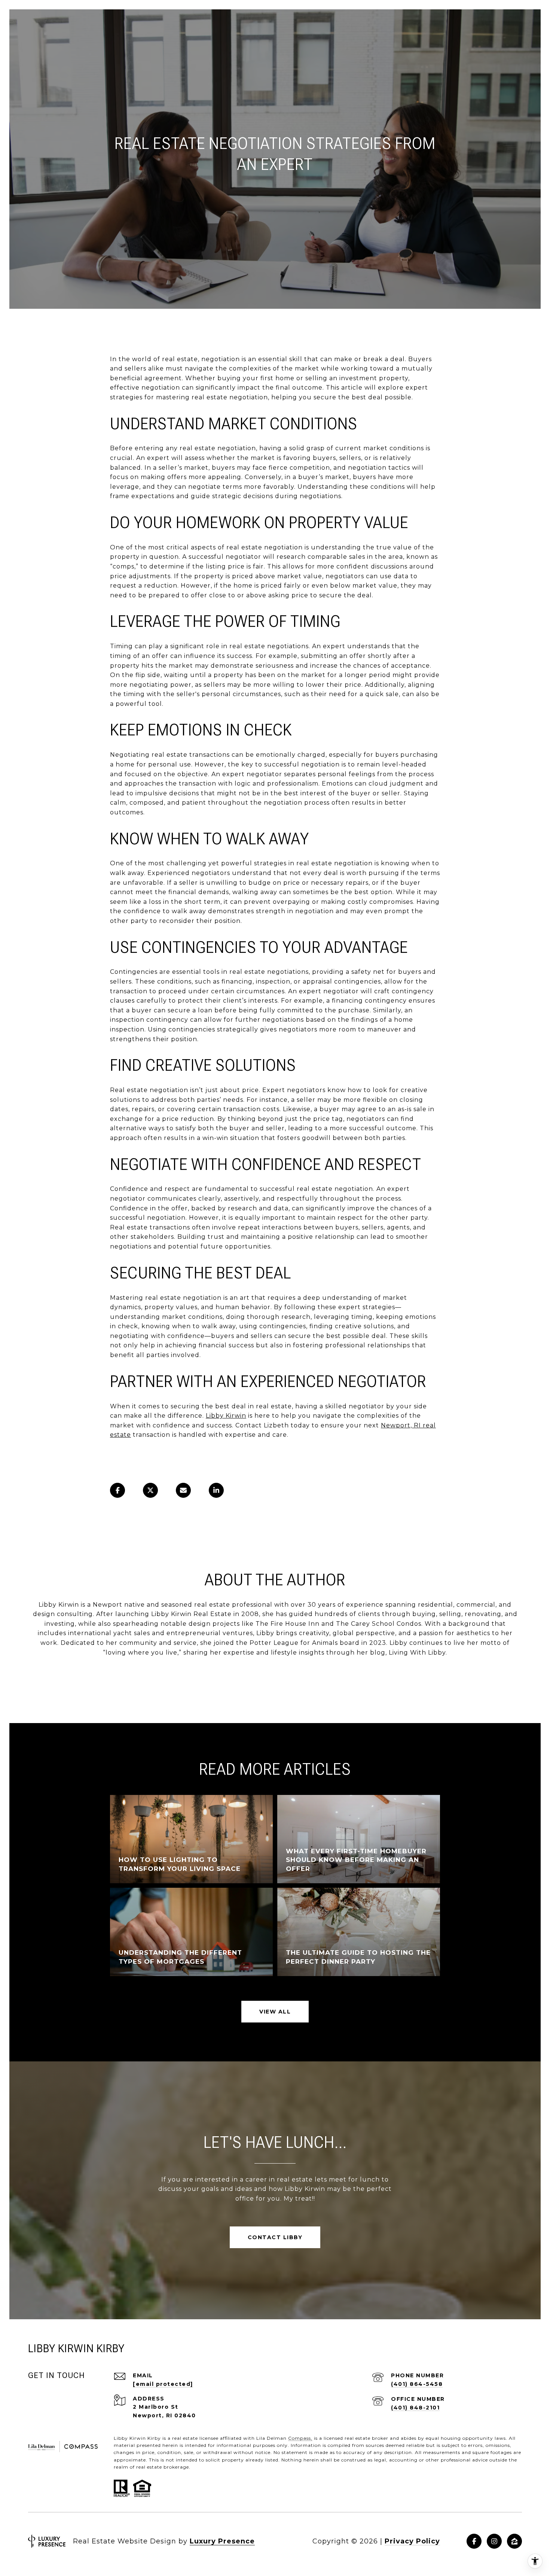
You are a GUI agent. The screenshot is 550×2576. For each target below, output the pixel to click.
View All (275, 2012)
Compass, (300, 2438)
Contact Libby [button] (275, 2237)
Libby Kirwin (226, 1416)
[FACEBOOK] (474, 2541)
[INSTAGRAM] (494, 2541)
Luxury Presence (222, 2541)
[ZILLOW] (514, 2541)
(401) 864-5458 (417, 2384)
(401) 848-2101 (415, 2408)
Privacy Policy (412, 2541)
